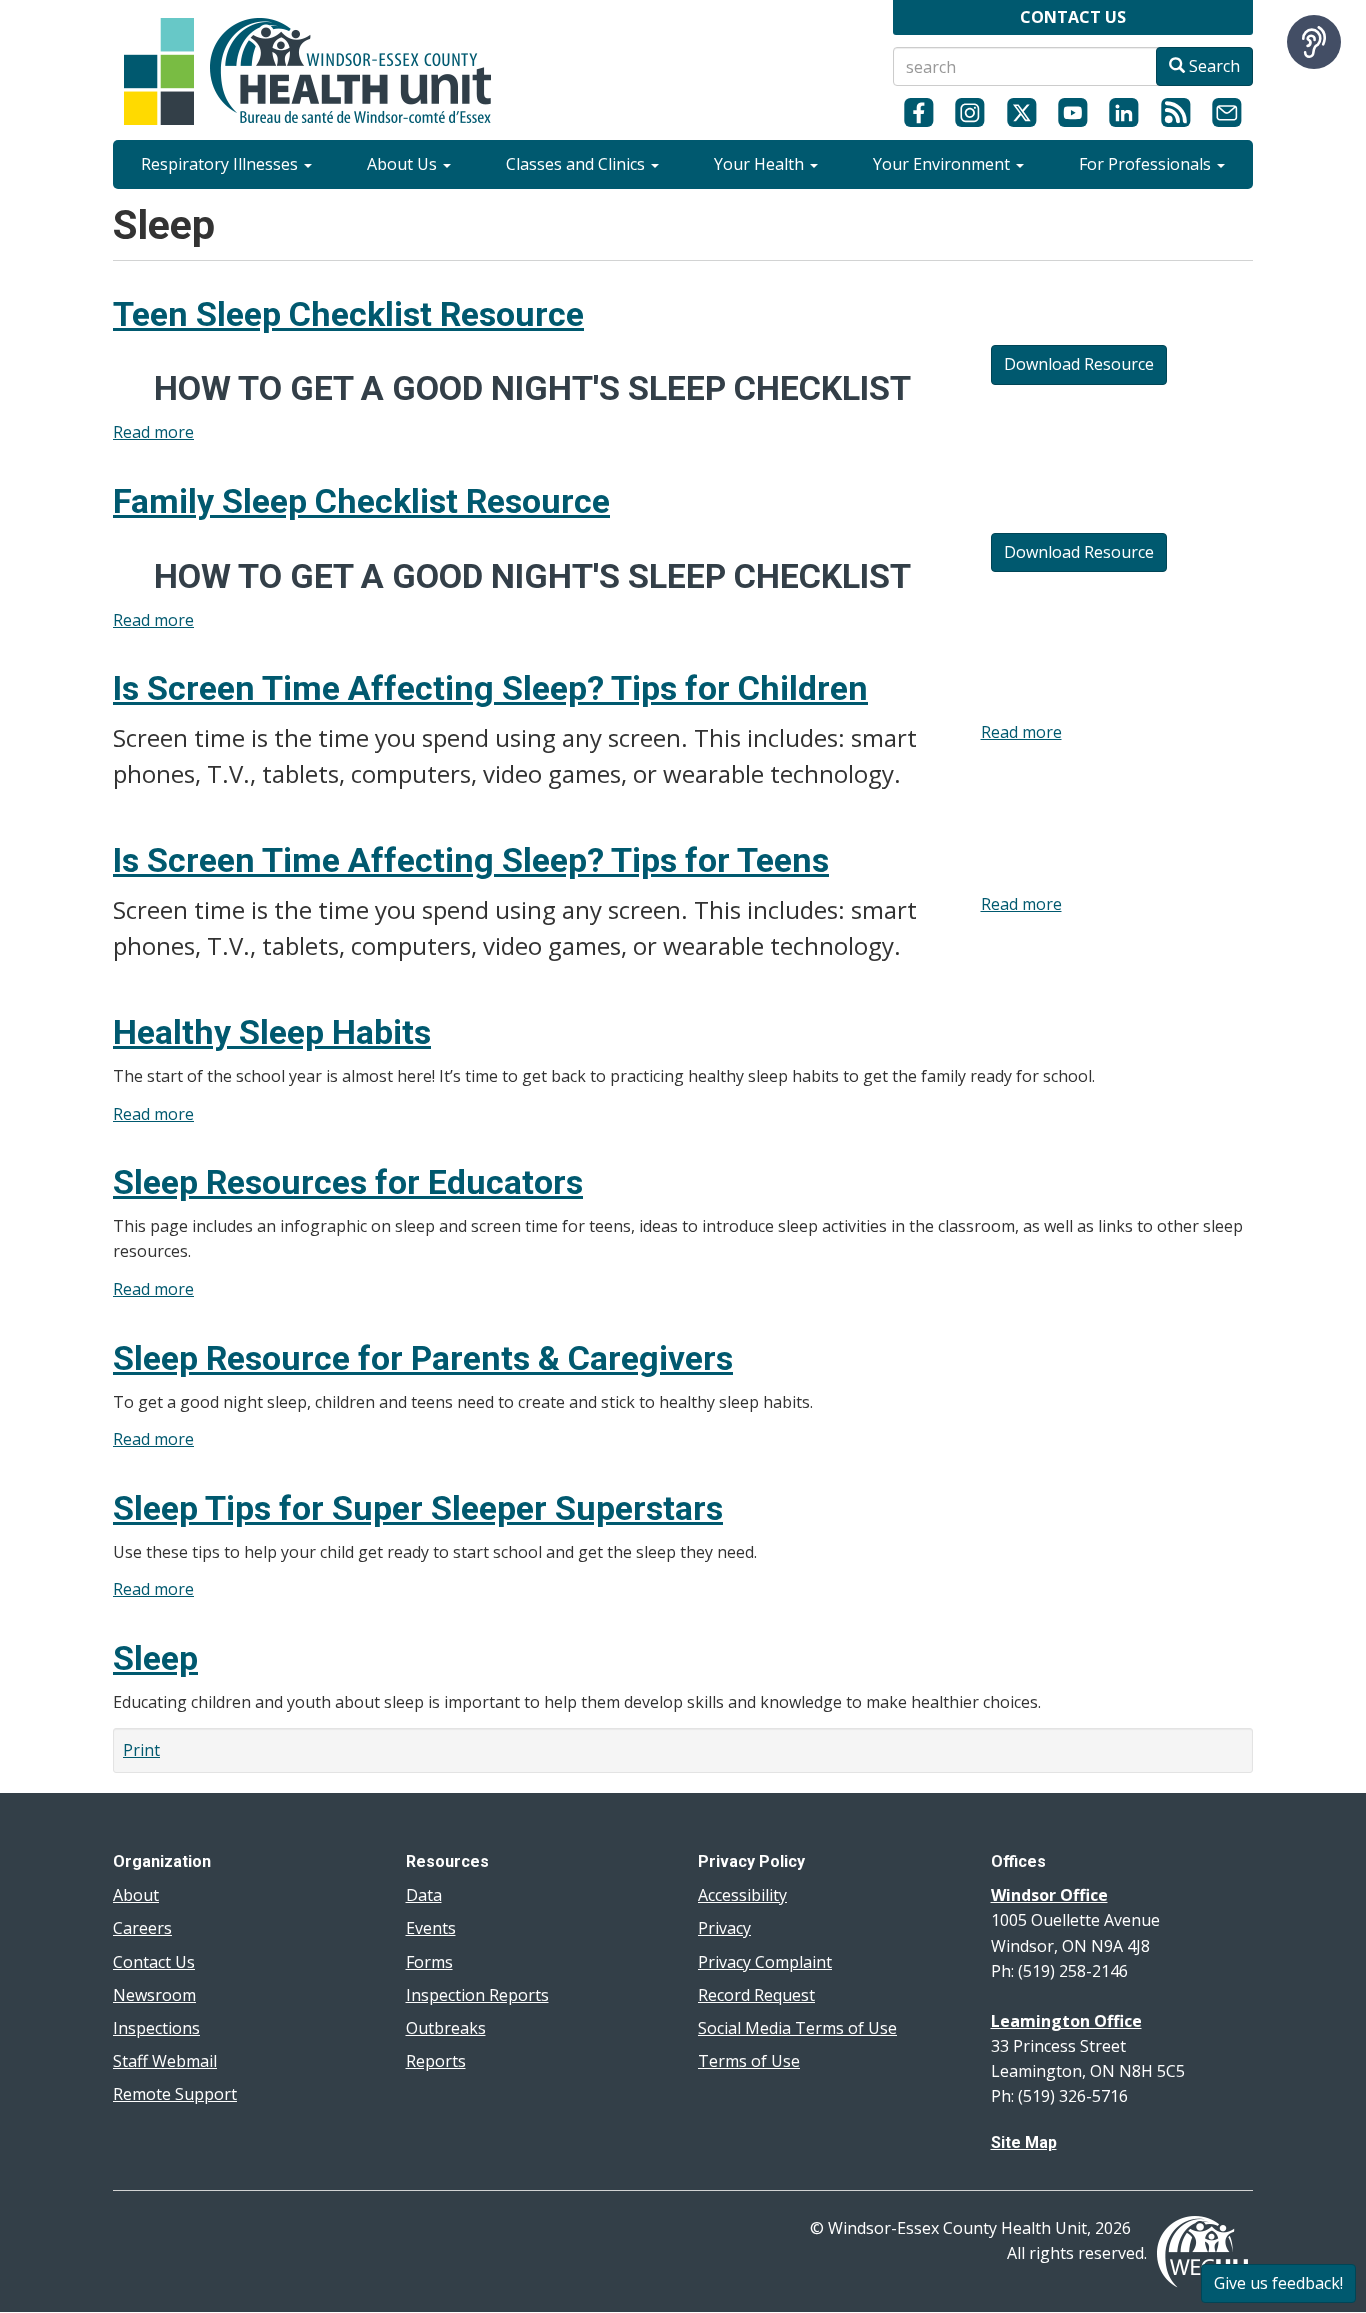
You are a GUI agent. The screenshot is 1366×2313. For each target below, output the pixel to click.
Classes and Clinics (577, 164)
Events (431, 1928)
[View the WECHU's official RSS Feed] (1175, 112)
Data (424, 1895)
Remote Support (175, 2094)
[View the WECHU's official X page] (1021, 112)
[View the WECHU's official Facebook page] (918, 112)
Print (141, 1750)
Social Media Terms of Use (797, 2028)
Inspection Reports (477, 1995)
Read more (153, 432)
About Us (404, 164)
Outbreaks (446, 2028)
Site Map (1024, 2142)
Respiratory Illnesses (221, 164)
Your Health (761, 164)
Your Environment (943, 164)
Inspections (156, 2028)
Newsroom (154, 1995)
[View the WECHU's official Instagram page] (969, 112)
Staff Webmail (165, 2061)
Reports (436, 2061)
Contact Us (154, 1962)
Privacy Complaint (765, 1962)
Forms (429, 1962)
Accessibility (742, 1895)
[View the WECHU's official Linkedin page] (1124, 112)
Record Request (756, 1995)
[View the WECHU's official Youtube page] (1072, 112)
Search (1212, 66)
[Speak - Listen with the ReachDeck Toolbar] (1314, 42)
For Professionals (1147, 164)
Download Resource (1079, 364)
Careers (142, 1928)
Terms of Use (749, 2061)
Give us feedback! (1278, 2283)
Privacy (724, 1928)
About (136, 1895)
